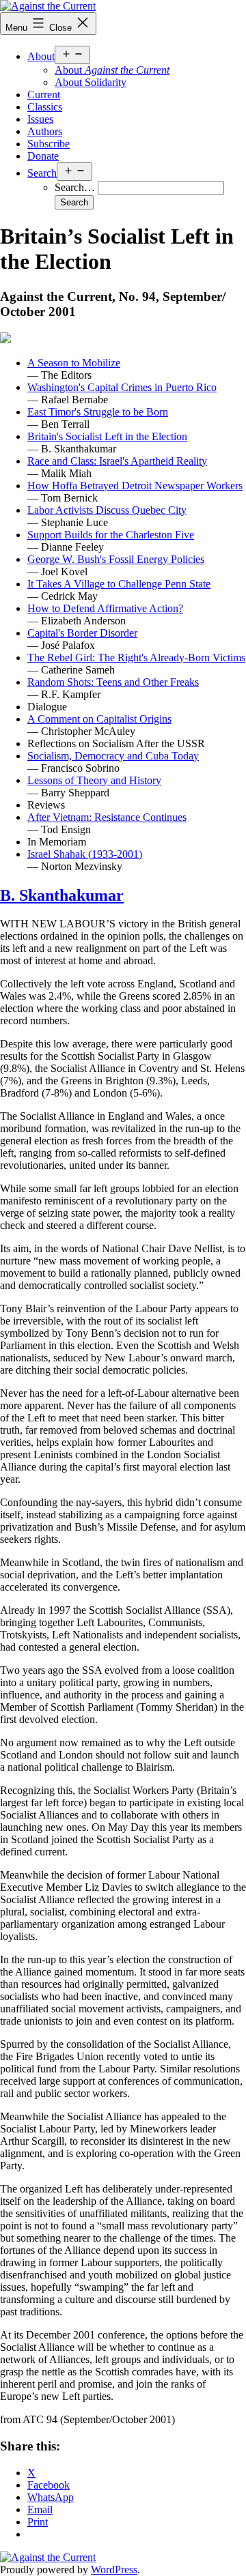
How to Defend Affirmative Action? (105, 608)
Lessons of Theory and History (94, 780)
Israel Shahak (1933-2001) (85, 854)
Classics (45, 107)
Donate (43, 156)
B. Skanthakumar (62, 895)
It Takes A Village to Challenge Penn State (119, 584)
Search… (75, 187)
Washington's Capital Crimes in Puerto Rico (122, 387)
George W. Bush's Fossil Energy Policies (116, 559)
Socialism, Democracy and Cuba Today (113, 756)
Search (42, 173)
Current (44, 95)
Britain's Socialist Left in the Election (107, 436)
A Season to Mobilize (74, 363)
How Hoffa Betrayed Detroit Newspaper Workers (135, 486)
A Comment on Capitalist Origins (99, 719)
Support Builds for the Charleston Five (111, 535)
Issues (40, 119)
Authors (45, 131)
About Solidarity (91, 82)
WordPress (114, 2570)
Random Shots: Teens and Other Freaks (113, 682)
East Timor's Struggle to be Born (98, 412)
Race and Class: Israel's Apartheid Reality (117, 461)
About (41, 56)
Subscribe (49, 144)
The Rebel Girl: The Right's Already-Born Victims (136, 657)
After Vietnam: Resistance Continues (107, 817)
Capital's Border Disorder (82, 633)
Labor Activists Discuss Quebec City (107, 510)
